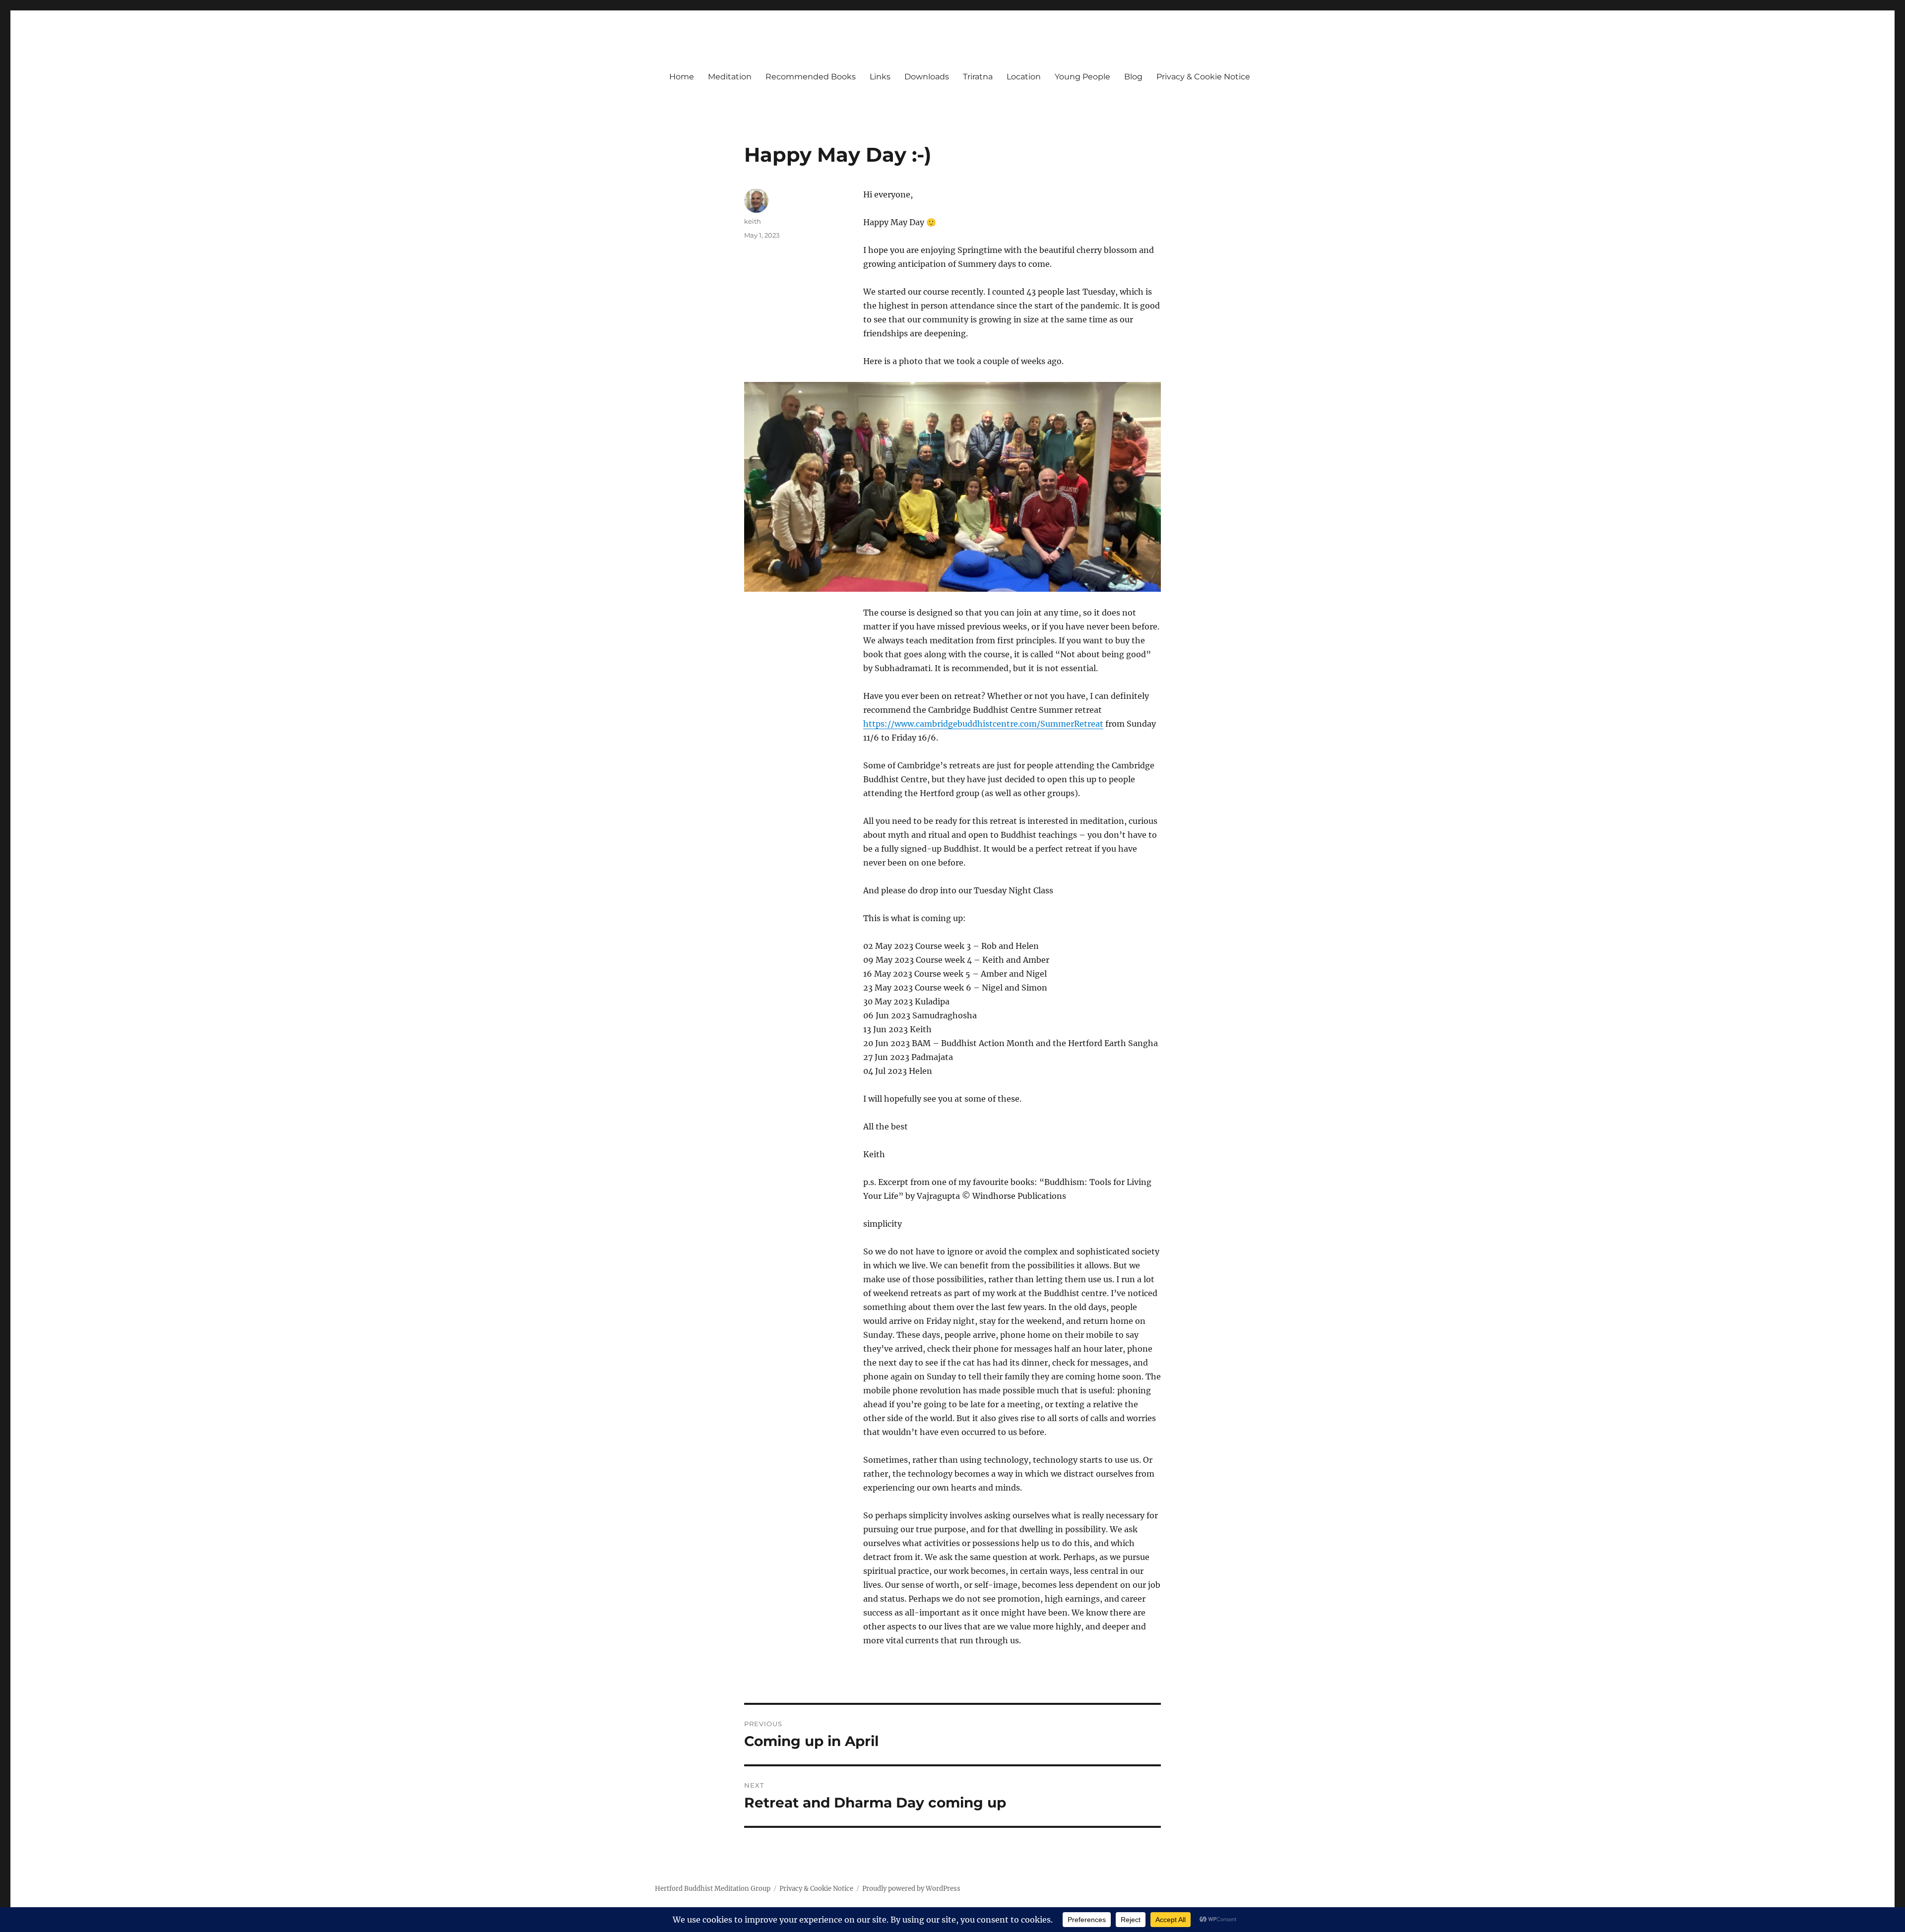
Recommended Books (811, 77)
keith (753, 221)
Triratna (978, 77)
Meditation (730, 77)
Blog (1133, 77)
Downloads (927, 77)
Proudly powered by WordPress (911, 1889)
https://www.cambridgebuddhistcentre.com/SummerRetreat (983, 724)
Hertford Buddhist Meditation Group (713, 1889)
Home (682, 77)
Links (880, 77)
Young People (1082, 77)
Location (1024, 77)
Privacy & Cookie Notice (1203, 77)
